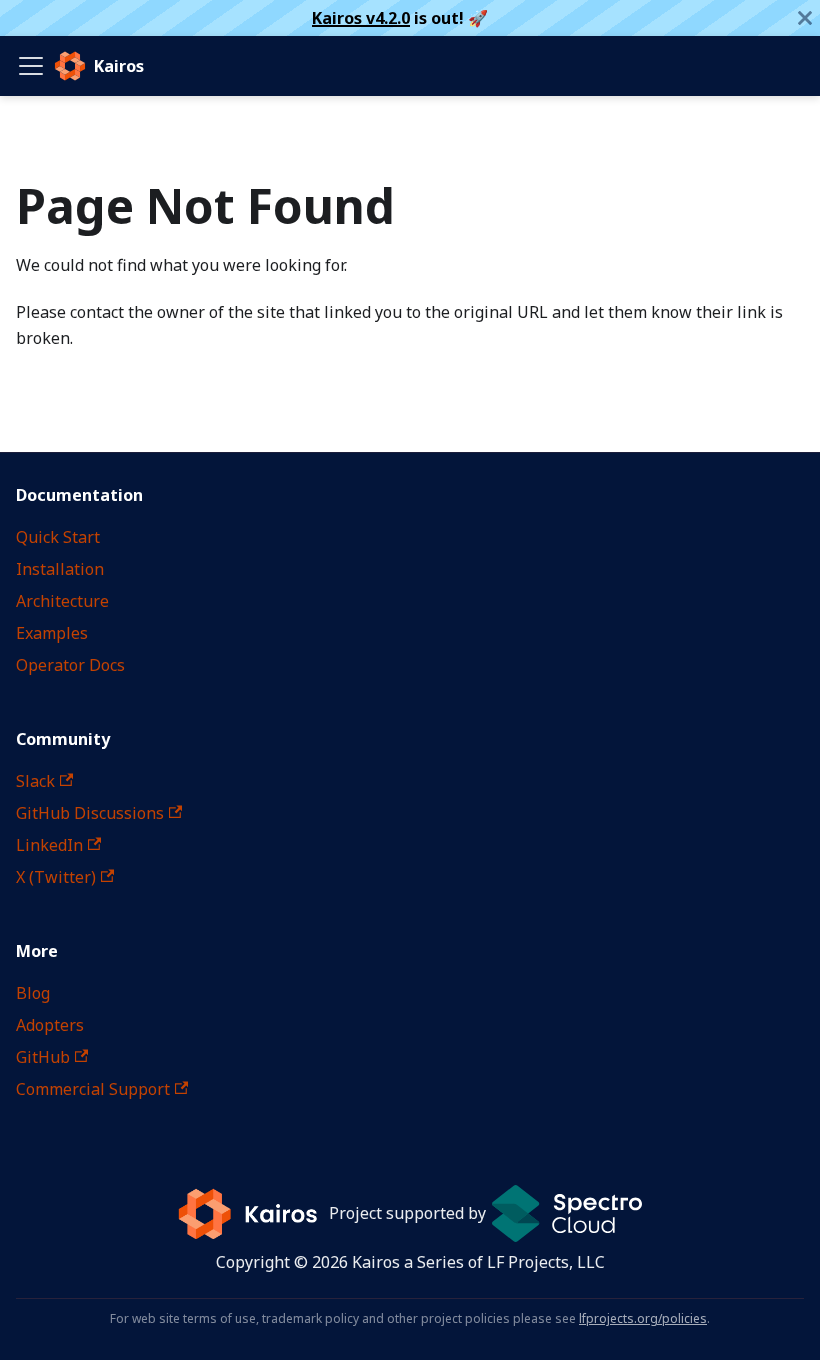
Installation (60, 569)
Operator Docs (70, 665)
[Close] (805, 18)
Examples (52, 633)
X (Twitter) (56, 877)
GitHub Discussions (90, 813)
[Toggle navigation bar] (31, 66)
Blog (33, 993)
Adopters (50, 1025)
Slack (35, 781)
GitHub (43, 1057)
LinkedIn (49, 845)
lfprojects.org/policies (643, 1318)
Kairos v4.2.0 (361, 18)
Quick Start (58, 537)
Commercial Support (93, 1089)
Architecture (62, 601)
